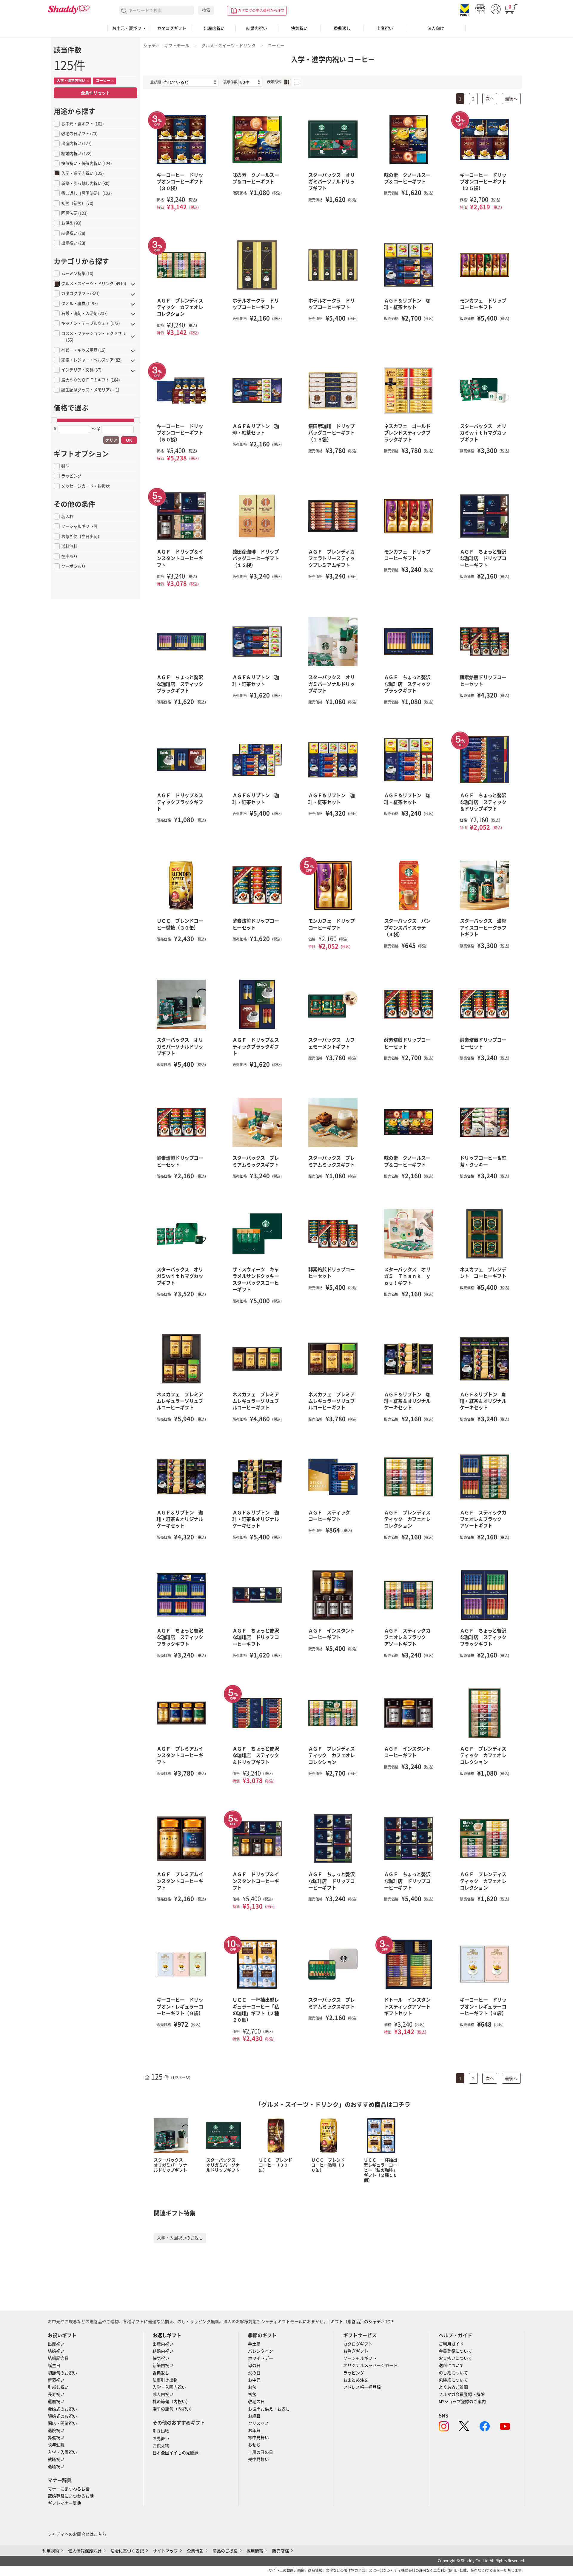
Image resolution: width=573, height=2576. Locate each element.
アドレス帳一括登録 (362, 2387)
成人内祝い (163, 2394)
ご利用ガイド (451, 2344)
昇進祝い (56, 2438)
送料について (451, 2365)
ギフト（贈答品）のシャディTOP (362, 2322)
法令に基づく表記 (127, 2551)
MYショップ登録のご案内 (462, 2402)
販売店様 (281, 2551)
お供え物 (161, 2446)
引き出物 (161, 2431)
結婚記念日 (58, 2358)
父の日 (254, 2373)
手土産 (254, 2344)
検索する (124, 11)
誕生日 (54, 2365)
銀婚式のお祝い (62, 2416)
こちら (100, 2534)
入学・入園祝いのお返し (180, 2238)
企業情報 (195, 2551)
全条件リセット (95, 93)
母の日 (254, 2365)
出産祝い (385, 28)
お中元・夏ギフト (129, 28)
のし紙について (453, 2373)
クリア (111, 440)
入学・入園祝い (62, 2452)
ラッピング (354, 2373)
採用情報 (255, 2551)
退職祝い (56, 2467)
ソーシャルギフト (360, 2358)
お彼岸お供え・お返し (269, 2409)
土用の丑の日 (261, 2452)
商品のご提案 (225, 2551)
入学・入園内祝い (169, 2387)
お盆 (252, 2387)
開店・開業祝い (62, 2423)
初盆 (252, 2394)
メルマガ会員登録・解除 (462, 2394)
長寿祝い (56, 2394)
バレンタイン (261, 2351)
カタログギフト (172, 28)
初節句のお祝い (62, 2373)
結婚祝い (56, 2351)
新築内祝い (163, 2365)
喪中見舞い (258, 2459)
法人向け (436, 28)
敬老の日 (256, 2402)
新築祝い (56, 2380)
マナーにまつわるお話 (69, 2489)
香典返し (342, 28)
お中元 (254, 2380)
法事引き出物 (165, 2380)
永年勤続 (56, 2445)
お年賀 (254, 2430)
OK (129, 440)
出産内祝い (214, 28)
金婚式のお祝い (62, 2409)
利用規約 (51, 2551)
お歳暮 (254, 2416)
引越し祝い (58, 2387)
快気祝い (299, 28)
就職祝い (56, 2459)
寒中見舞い (258, 2438)
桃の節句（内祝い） (171, 2402)
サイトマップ (165, 2551)
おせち (254, 2445)
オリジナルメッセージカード (370, 2365)
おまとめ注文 (356, 2380)
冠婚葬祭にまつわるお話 (71, 2496)
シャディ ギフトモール (166, 46)
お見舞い (161, 2439)
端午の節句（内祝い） (173, 2409)
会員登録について (455, 2351)
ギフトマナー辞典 (64, 2503)
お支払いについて (455, 2358)
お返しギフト (167, 2335)
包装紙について (453, 2380)
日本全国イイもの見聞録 (175, 2453)
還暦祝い (56, 2402)
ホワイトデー (261, 2358)
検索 (206, 10)
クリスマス (258, 2423)
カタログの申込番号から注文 (261, 10)
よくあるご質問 (453, 2387)
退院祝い (56, 2430)
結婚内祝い (257, 28)
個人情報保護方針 (85, 2551)
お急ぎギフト (356, 2351)
